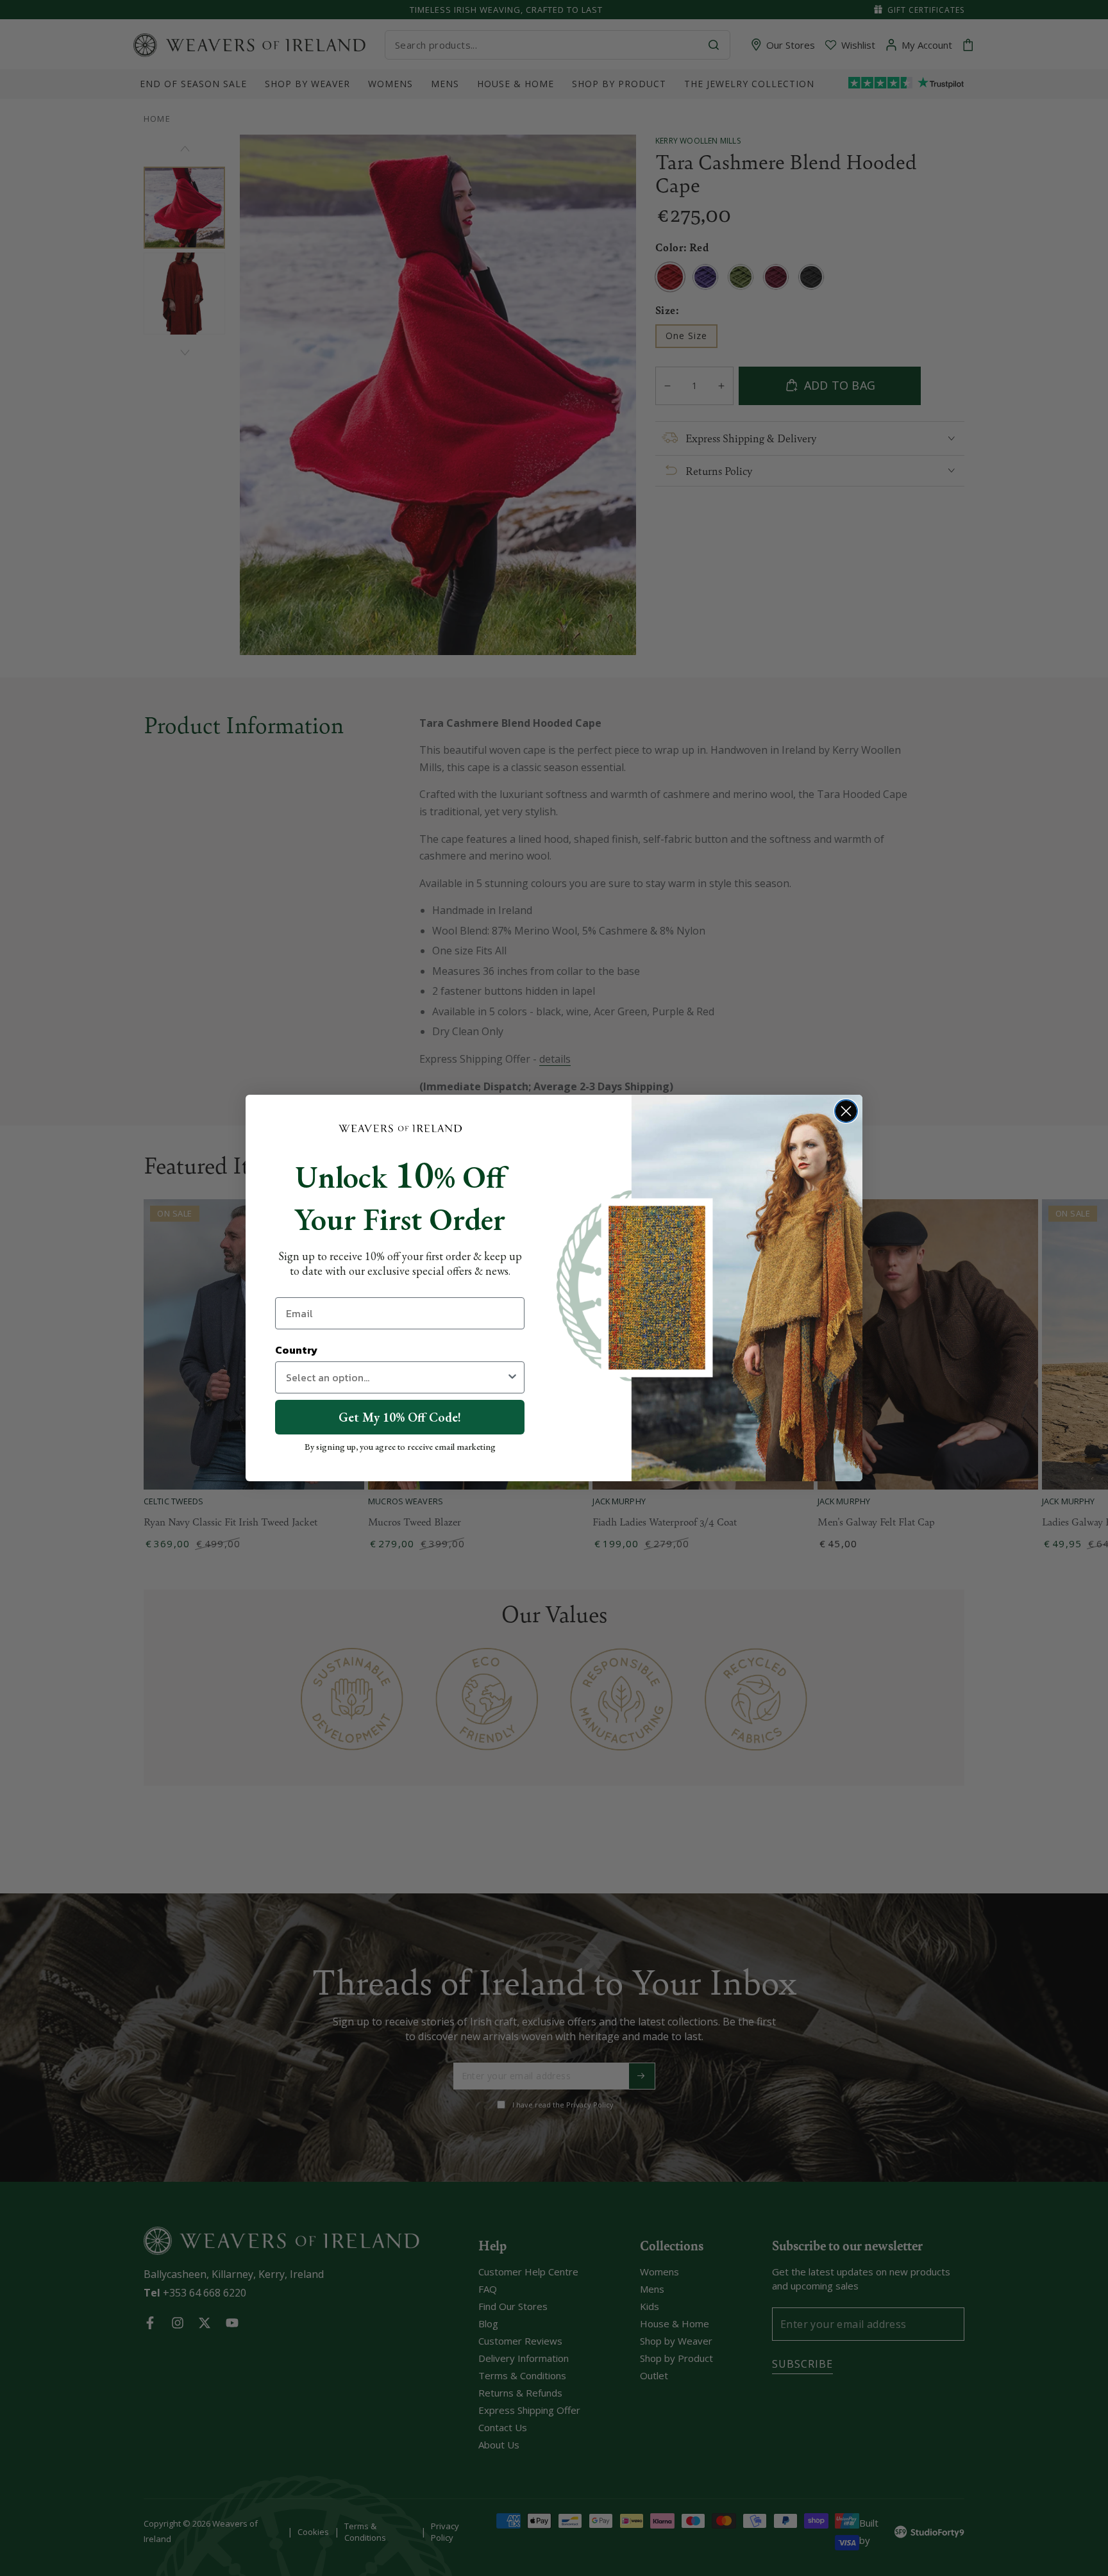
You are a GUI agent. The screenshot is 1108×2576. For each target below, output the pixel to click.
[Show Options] (512, 1377)
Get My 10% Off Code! (400, 1417)
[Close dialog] (846, 1111)
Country (296, 1350)
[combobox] (396, 1377)
